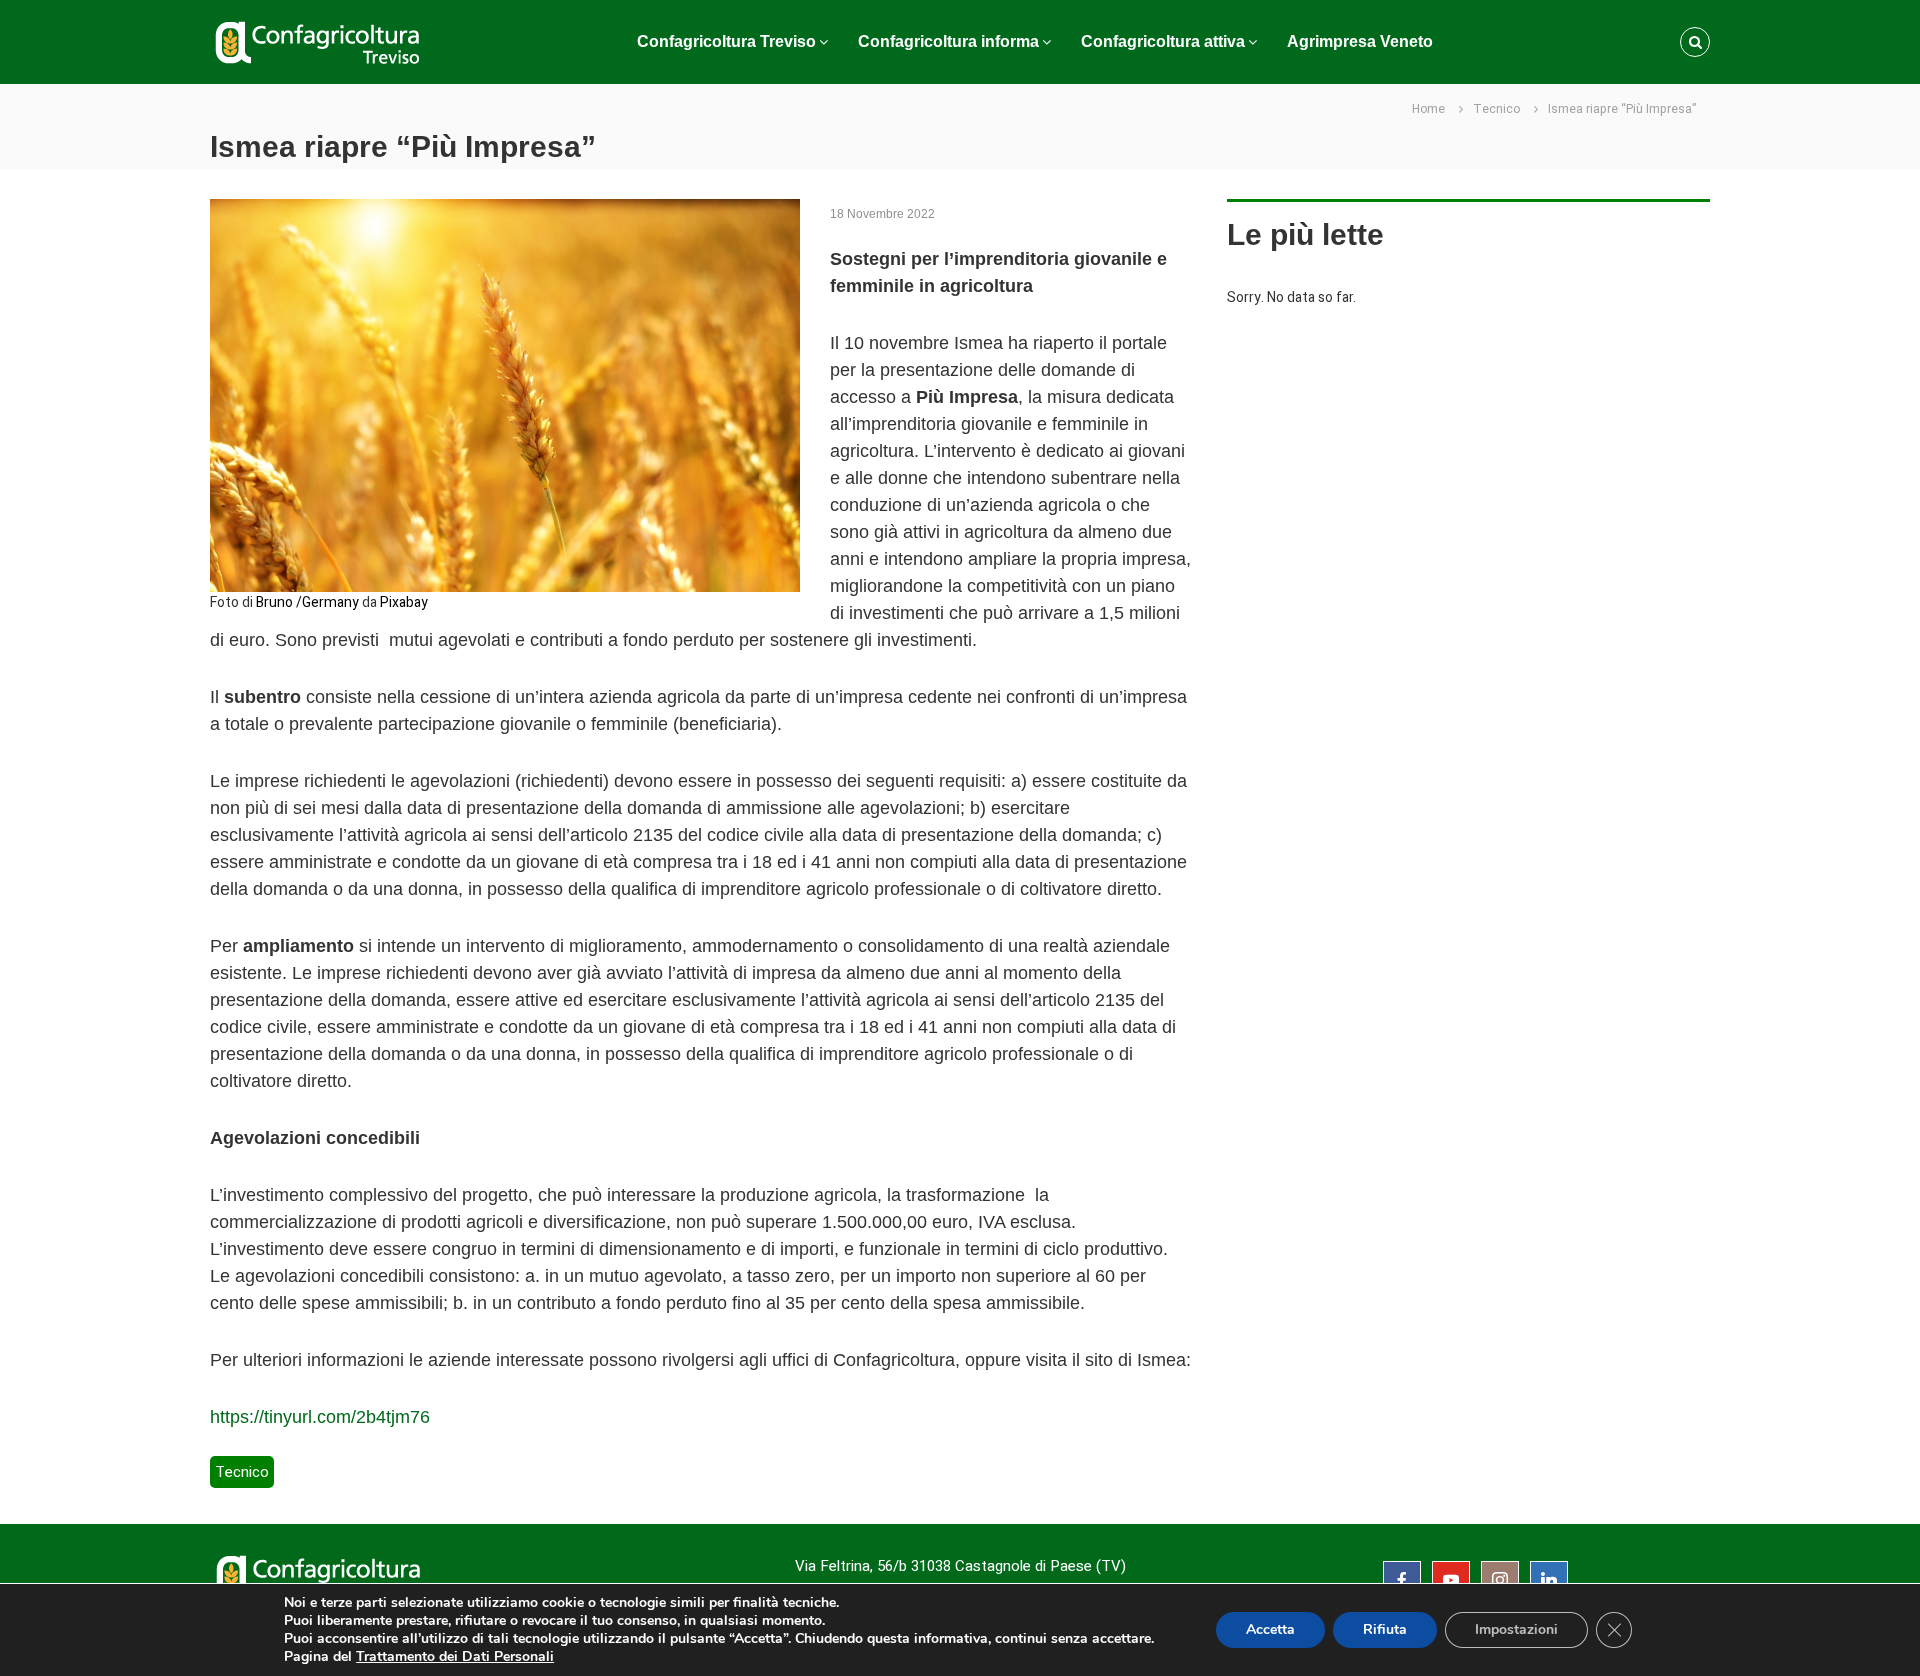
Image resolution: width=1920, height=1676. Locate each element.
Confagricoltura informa (948, 41)
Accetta (1270, 1629)
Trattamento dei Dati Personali (455, 1656)
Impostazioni (1516, 1629)
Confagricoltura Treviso (726, 41)
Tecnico (1496, 109)
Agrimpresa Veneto (1360, 41)
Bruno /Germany (307, 602)
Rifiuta (1385, 1629)
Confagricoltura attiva (1163, 41)
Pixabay (404, 602)
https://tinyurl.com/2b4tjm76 (320, 1417)
